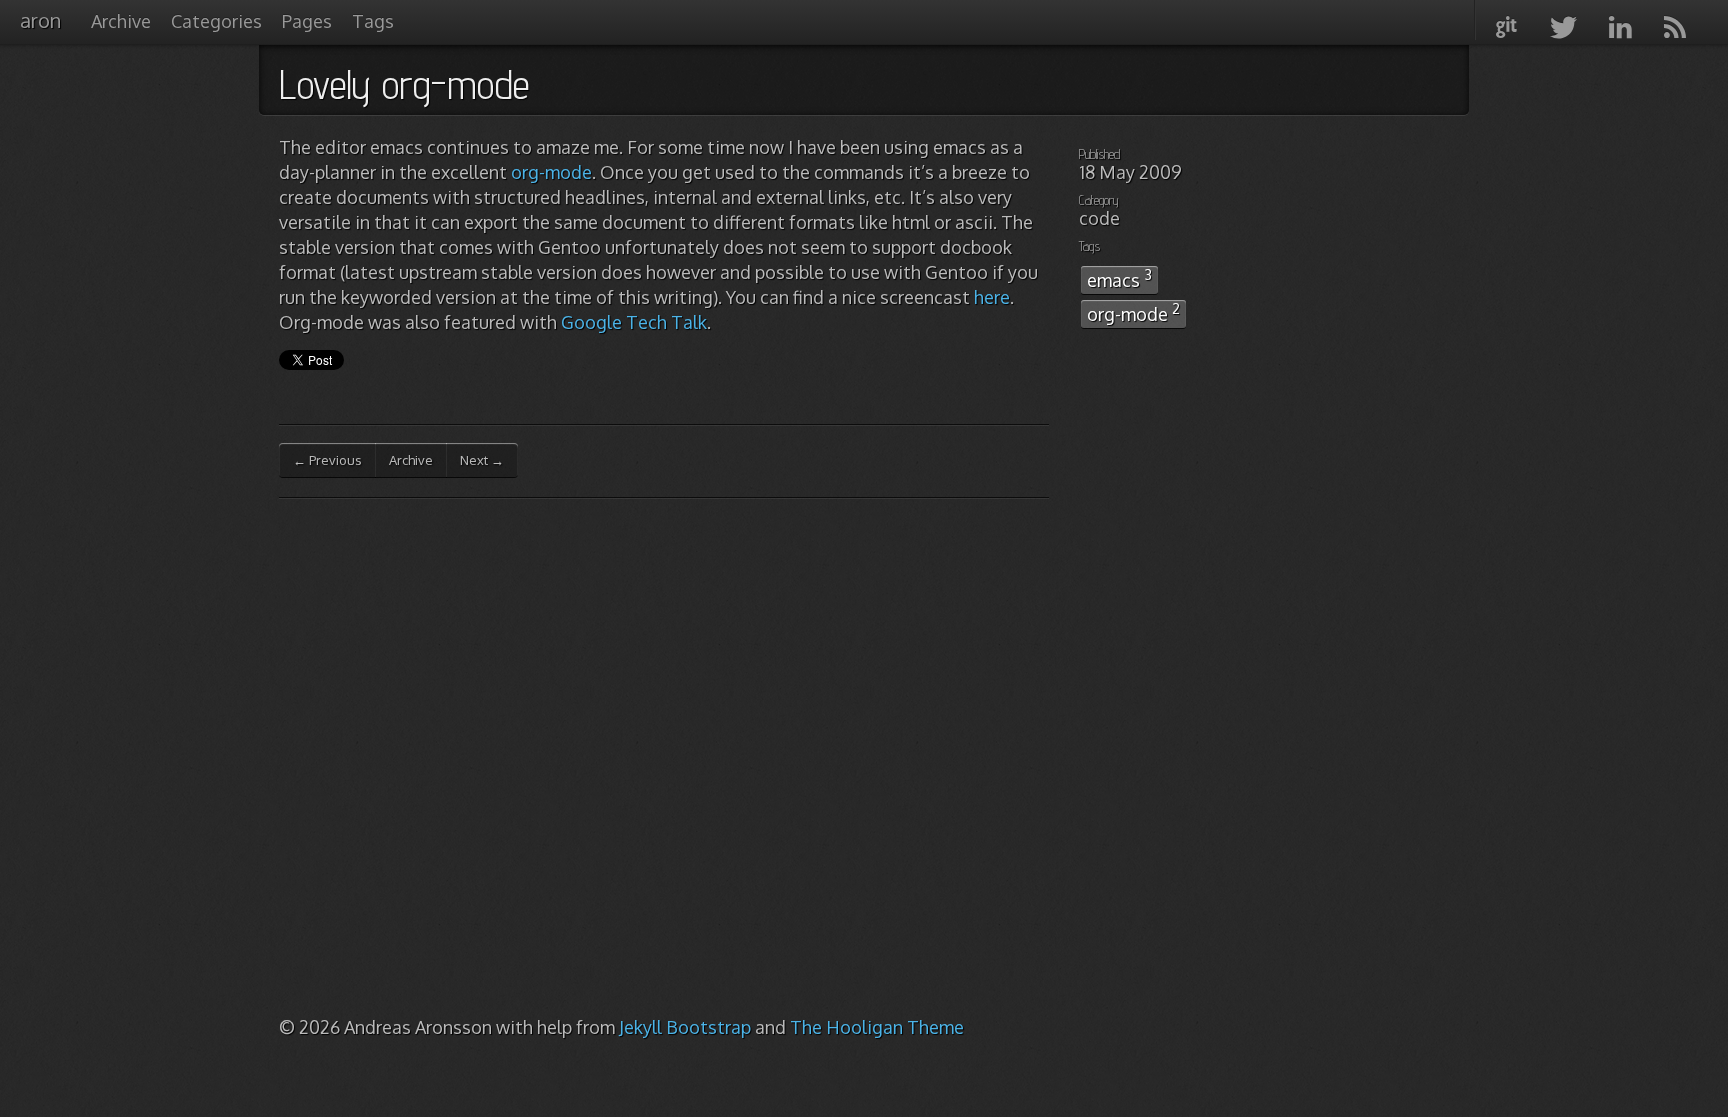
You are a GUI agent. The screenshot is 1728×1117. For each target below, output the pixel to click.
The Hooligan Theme (877, 1027)
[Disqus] (664, 766)
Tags (373, 21)
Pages (307, 21)
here (992, 297)
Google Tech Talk (634, 322)
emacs (1119, 278)
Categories (216, 21)
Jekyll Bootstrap (685, 1027)
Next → (482, 460)
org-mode (551, 172)
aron (40, 20)
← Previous (327, 460)
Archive (121, 21)
